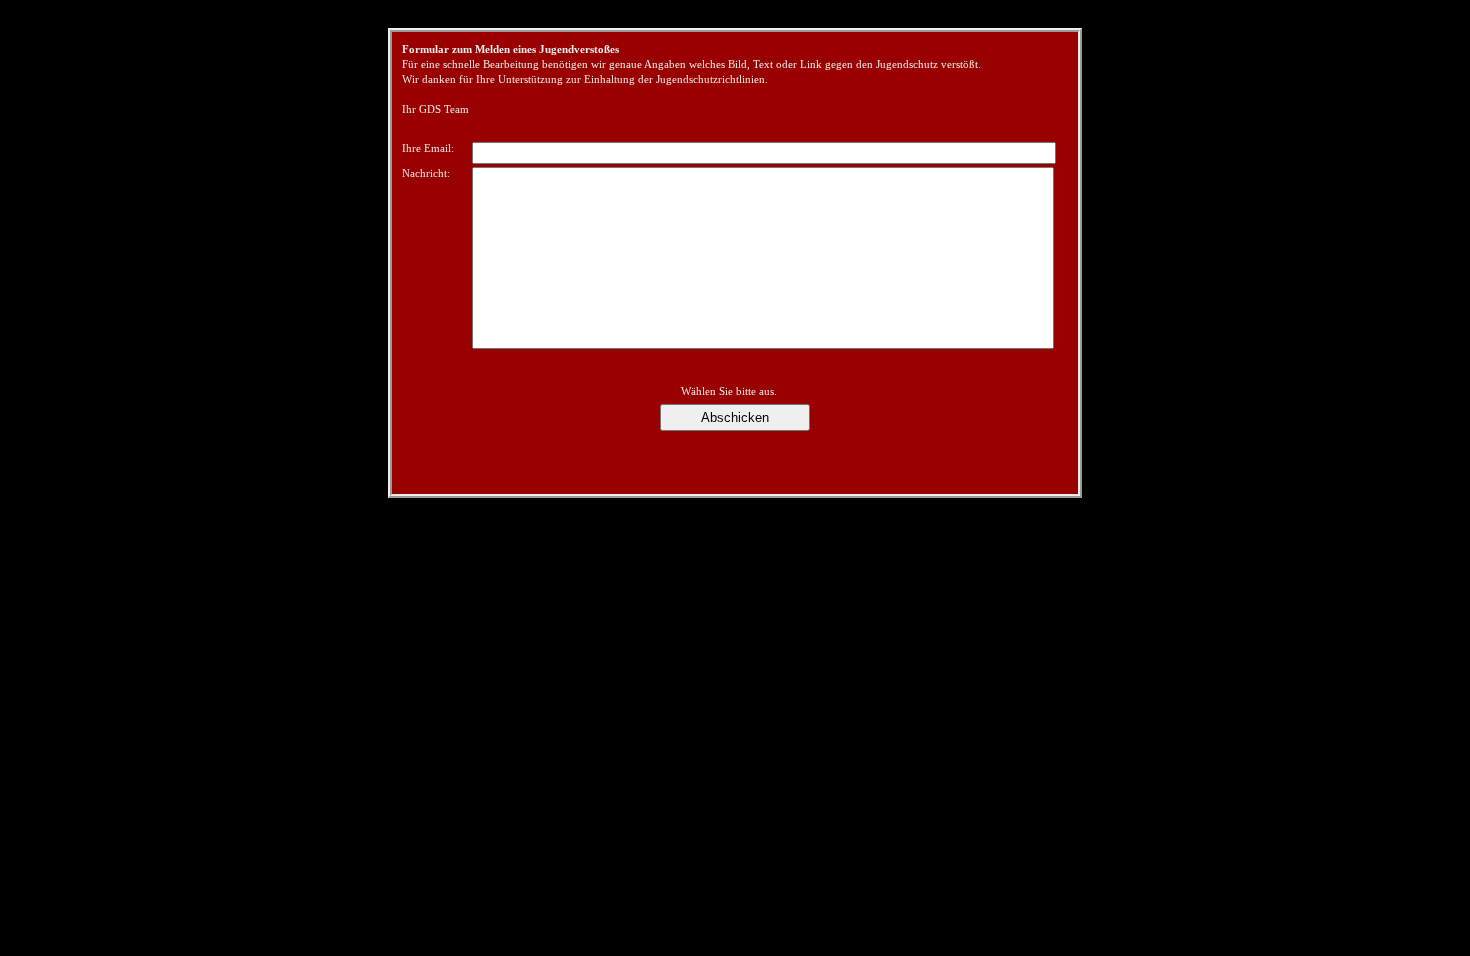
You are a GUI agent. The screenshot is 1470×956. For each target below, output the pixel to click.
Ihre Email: (428, 148)
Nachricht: (426, 173)
